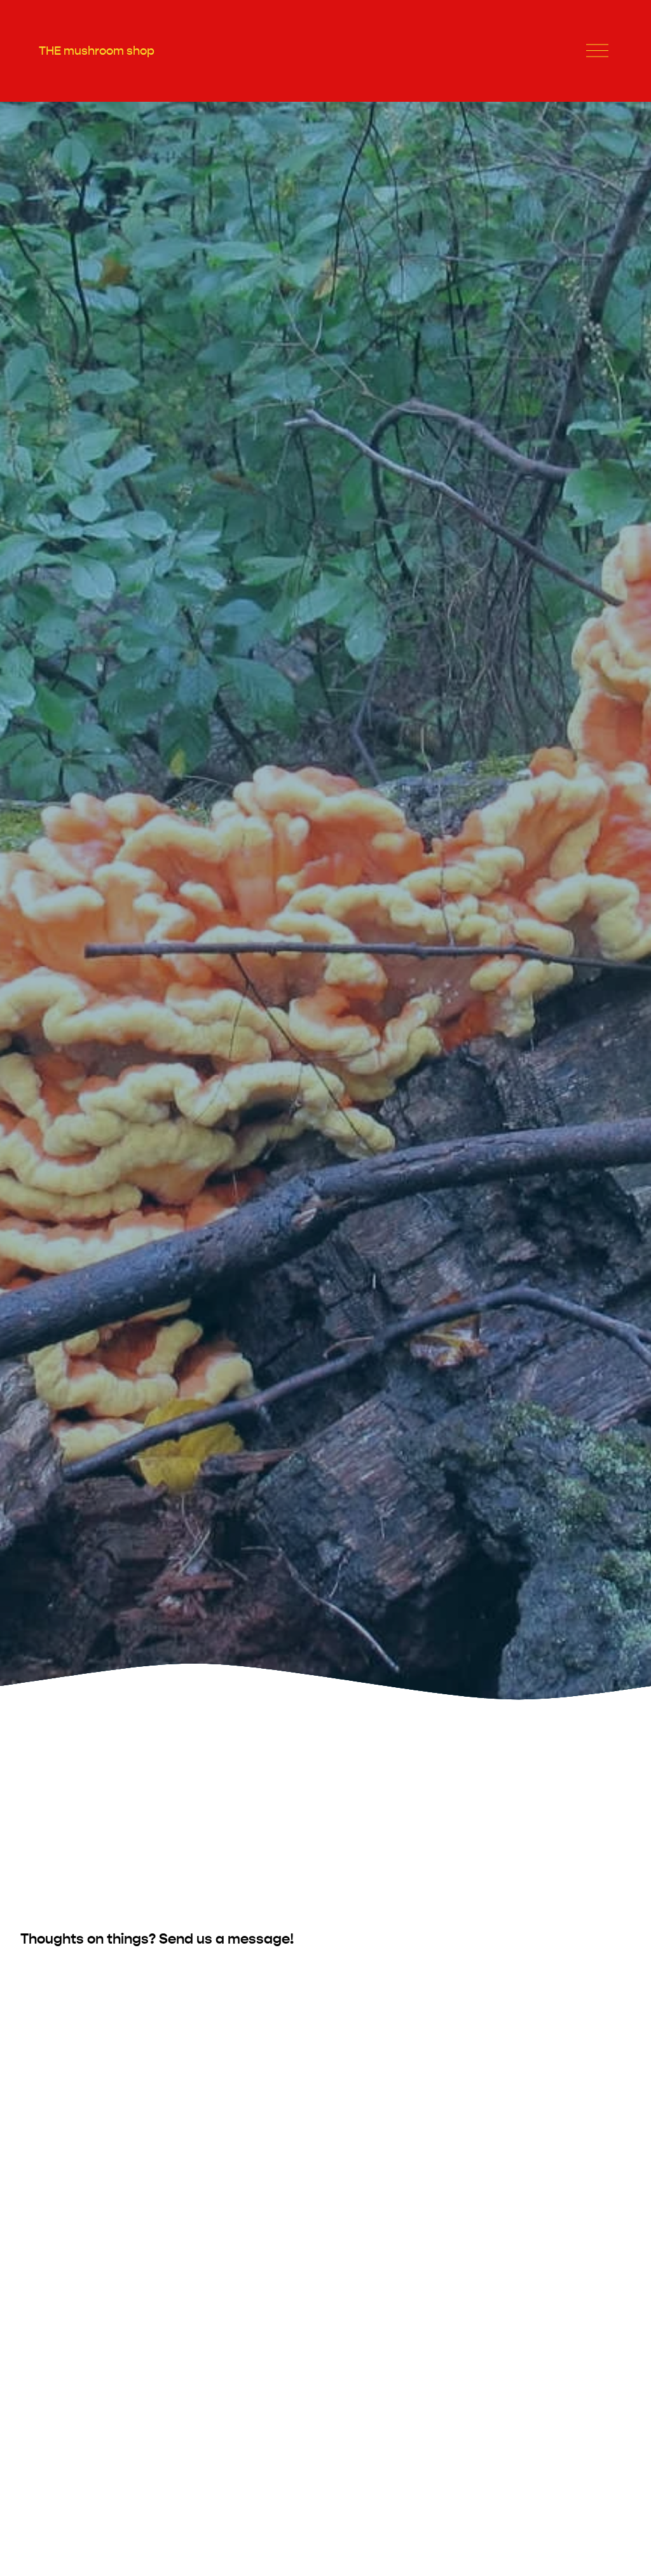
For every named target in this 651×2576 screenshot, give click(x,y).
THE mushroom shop (97, 51)
